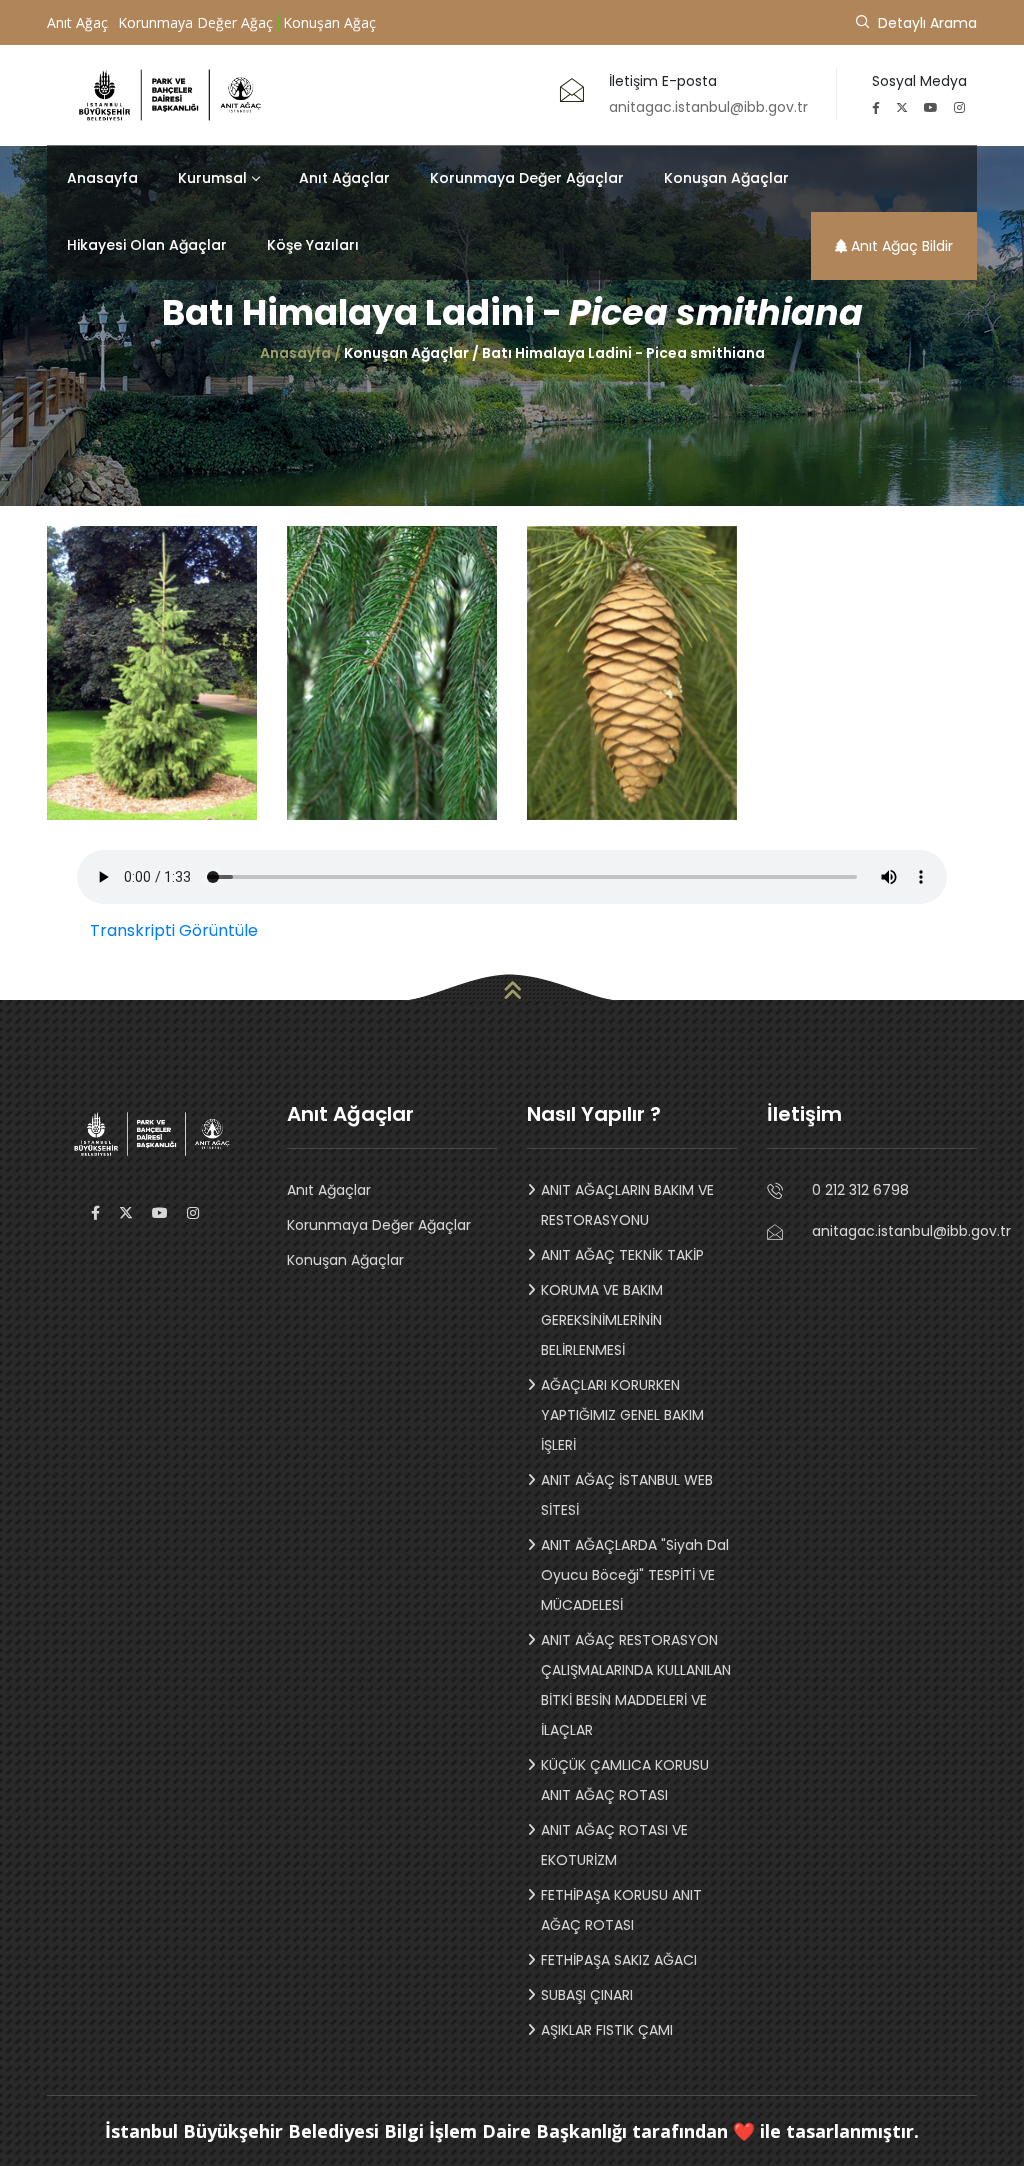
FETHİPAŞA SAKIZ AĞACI (619, 1960)
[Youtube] (937, 108)
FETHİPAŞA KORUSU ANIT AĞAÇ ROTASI (621, 1910)
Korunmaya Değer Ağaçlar (527, 178)
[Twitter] (908, 108)
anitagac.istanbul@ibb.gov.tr (894, 1233)
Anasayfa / (302, 353)
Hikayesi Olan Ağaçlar (147, 245)
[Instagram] (965, 108)
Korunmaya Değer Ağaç (195, 22)
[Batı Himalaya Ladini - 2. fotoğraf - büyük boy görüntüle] (392, 673)
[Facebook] (882, 108)
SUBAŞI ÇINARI (587, 1995)
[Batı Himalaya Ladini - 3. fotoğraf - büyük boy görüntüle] (632, 673)
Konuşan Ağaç (329, 22)
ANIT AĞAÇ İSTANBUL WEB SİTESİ (627, 1495)
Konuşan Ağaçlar (726, 178)
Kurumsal (212, 178)
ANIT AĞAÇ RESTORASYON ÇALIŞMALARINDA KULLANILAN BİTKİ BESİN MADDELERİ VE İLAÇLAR (636, 1685)
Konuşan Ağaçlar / (413, 353)
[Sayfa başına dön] (512, 987)
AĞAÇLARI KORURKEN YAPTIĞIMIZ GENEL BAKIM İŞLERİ (622, 1415)
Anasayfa (102, 178)
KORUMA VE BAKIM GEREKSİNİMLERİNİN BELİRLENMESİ (602, 1320)
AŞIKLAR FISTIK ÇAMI (607, 2030)
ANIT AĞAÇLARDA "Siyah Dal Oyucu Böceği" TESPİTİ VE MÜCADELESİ (635, 1575)
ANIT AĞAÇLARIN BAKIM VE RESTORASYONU (627, 1205)
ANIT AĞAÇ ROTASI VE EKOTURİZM (614, 1845)
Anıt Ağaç (77, 22)
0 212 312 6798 (894, 1189)
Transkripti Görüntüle (174, 930)
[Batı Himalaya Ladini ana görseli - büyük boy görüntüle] (152, 673)
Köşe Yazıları (313, 245)
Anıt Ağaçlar (344, 178)
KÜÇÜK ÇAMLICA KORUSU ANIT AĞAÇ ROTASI (625, 1780)
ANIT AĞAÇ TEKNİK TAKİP (622, 1255)
